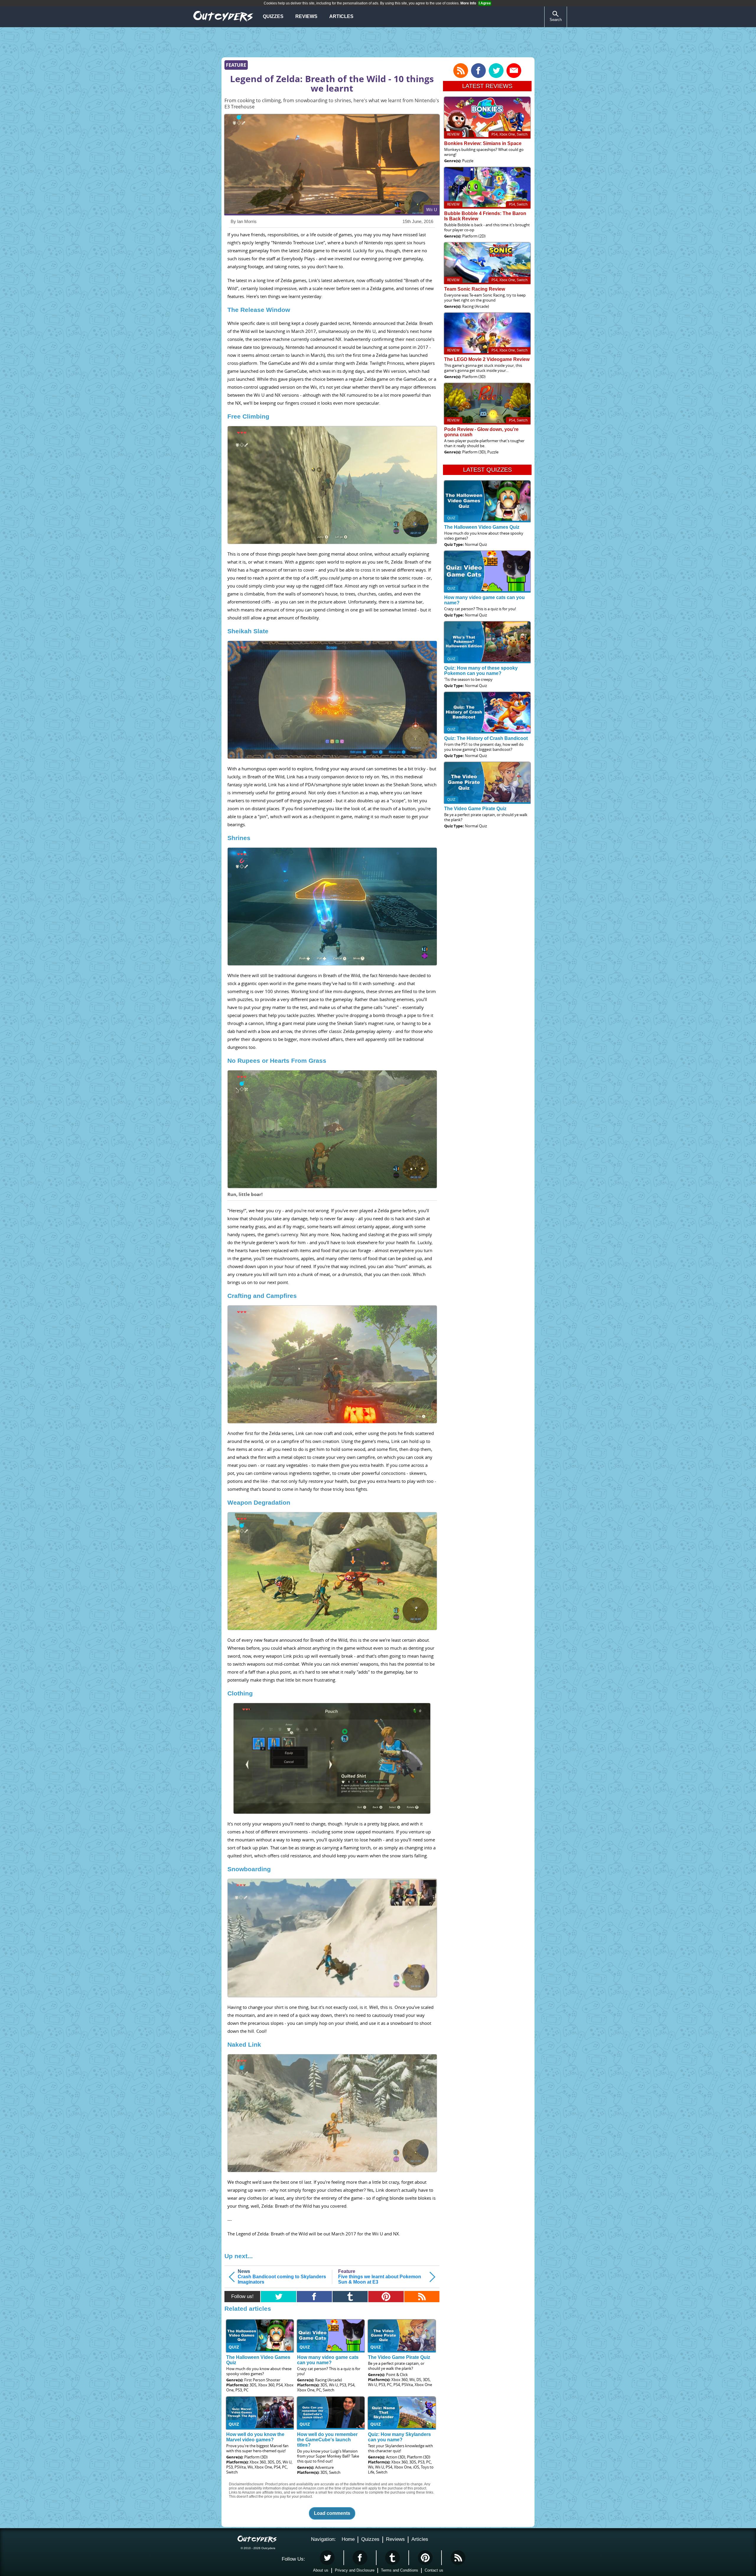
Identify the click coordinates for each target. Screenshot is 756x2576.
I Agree (485, 3)
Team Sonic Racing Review (475, 289)
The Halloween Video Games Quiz (482, 527)
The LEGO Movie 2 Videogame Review (487, 359)
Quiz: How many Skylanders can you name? (399, 2437)
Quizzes (273, 16)
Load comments (332, 2513)
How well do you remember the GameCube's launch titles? (327, 2440)
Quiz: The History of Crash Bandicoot (486, 738)
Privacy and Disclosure (355, 2570)
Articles (341, 16)
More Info (468, 3)
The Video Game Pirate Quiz (399, 2357)
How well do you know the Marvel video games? (255, 2437)
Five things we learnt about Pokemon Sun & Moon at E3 (380, 2277)
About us (321, 2570)
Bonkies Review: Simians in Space (483, 143)
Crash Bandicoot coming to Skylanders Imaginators (282, 2277)
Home (348, 2539)
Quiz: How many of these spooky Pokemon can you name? (481, 671)
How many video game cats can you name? (328, 2360)
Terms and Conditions (400, 2570)
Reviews (306, 16)
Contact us (434, 2570)
